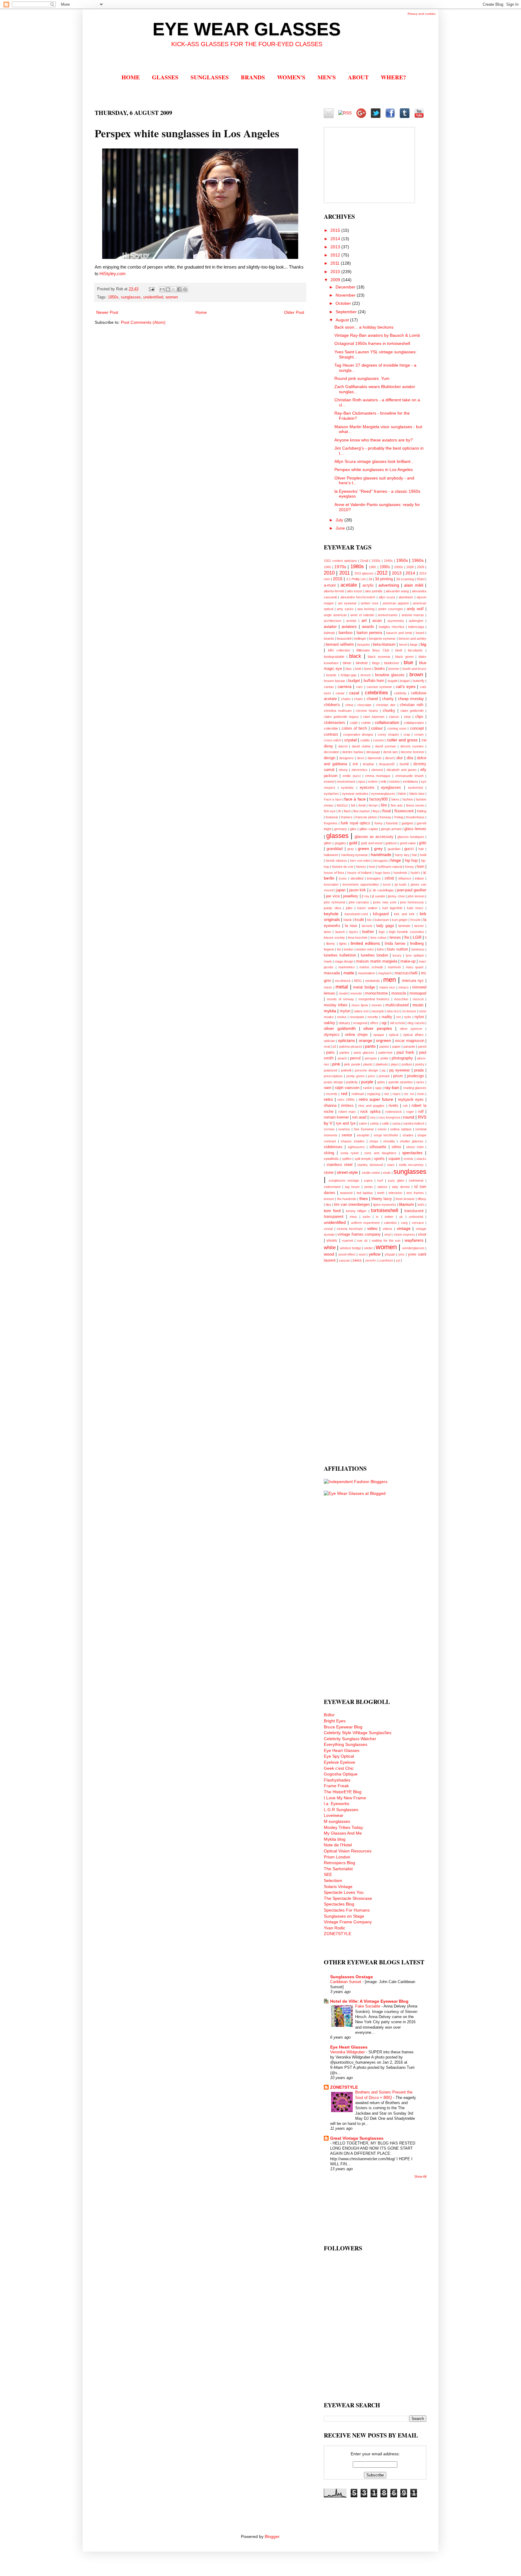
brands (331, 675)
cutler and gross (402, 740)
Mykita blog (335, 1839)
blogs (376, 663)
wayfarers (414, 1240)
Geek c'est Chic (339, 1768)
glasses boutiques (411, 837)
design (330, 758)
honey (409, 867)
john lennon (416, 896)
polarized (330, 1070)
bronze (366, 675)
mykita (330, 1011)
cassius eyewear (379, 687)
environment (346, 782)
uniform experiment (365, 1223)
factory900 (379, 799)
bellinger (360, 638)
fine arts (397, 805)
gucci (409, 849)
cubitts (365, 740)
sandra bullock (414, 1123)
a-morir (330, 585)
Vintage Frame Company (348, 1922)
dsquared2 (387, 764)
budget (354, 681)
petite (384, 1058)
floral (387, 811)
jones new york (385, 902)
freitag (399, 817)
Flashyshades (337, 1780)
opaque (379, 1035)
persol (355, 1058)
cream (419, 734)
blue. (349, 669)
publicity (352, 1082)
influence (405, 878)
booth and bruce (415, 669)
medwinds (373, 981)
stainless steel (340, 1165)
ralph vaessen (347, 1088)
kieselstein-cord (356, 914)
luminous (418, 949)
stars (391, 1165)
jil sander (379, 896)
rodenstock (394, 1112)
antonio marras (413, 615)
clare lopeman (374, 717)
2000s (399, 567)
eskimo (395, 782)
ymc (401, 1254)
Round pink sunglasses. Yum (362, 378)
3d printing (384, 579)
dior (400, 758)
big (423, 644)
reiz (387, 1094)
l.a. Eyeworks (336, 1804)
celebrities (376, 693)
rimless (347, 1106)
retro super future (376, 1099)
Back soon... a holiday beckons (364, 327)
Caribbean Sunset (346, 1982)
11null (364, 561)
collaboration (387, 722)
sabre (363, 1123)
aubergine (416, 621)
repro (396, 1094)
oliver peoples (378, 1028)
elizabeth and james (402, 770)
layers (354, 932)
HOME (131, 77)
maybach (385, 973)
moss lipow (360, 1005)
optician (329, 1041)
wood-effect (347, 1254)
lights (343, 944)
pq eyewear (399, 1070)
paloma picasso (351, 1046)
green (363, 849)
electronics (360, 770)
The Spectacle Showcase (348, 1898)
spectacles (412, 1153)
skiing (329, 1153)
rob (405, 1106)
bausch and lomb (399, 633)
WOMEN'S (291, 77)
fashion (408, 799)
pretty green (355, 1076)
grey (378, 849)
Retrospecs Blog (339, 1863)
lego (382, 932)
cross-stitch (333, 740)
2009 (336, 280)
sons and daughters (380, 1153)
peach (342, 1058)
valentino (390, 1223)
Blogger (272, 2536)
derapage (373, 752)
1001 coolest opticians (340, 561)
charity (388, 699)
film (384, 805)
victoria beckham (350, 1229)
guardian (394, 849)
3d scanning (405, 579)
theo (364, 1199)
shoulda (389, 1141)
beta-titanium (384, 645)
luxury (397, 955)
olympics (332, 1035)
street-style (347, 1172)
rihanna (330, 1106)
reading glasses (415, 1088)
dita (410, 758)
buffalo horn (374, 681)
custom (378, 740)
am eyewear (347, 603)
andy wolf (415, 609)
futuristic (392, 823)
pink (336, 1064)
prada (419, 1070)
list (339, 949)
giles (353, 829)
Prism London (337, 1857)
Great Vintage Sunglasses (357, 2138)
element (377, 770)
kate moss (415, 908)
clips (419, 717)
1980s (357, 567)
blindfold (362, 663)
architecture (333, 621)
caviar (340, 693)
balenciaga (416, 627)
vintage (404, 1228)
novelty (373, 1017)
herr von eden (360, 861)
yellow (375, 1254)
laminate (404, 926)
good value (408, 843)
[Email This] (162, 289)
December (346, 287)
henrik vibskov (336, 861)
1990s (385, 567)
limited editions (365, 943)
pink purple (352, 1064)
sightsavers (356, 1147)
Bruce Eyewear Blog (343, 1727)
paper (396, 1046)
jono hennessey (412, 902)
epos (362, 782)
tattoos (382, 1187)
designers (346, 758)
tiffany (422, 1199)
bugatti (393, 681)
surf (380, 1180)
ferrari (373, 805)
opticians (346, 1040)
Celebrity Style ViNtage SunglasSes (358, 1733)
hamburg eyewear (355, 855)
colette (366, 723)
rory (373, 1117)
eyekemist (415, 788)
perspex (371, 1058)
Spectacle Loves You (344, 1892)
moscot (418, 999)
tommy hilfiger (356, 1211)
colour (377, 728)
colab (354, 723)
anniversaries (388, 615)
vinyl (387, 1234)
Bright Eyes (335, 1721)
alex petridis (374, 591)
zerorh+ (371, 1260)
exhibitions (410, 782)
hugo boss (383, 873)
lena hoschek (358, 938)
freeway (385, 817)
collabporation (414, 723)
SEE (328, 1874)
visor (422, 1234)
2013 (336, 247)
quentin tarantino (401, 1082)
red (344, 1094)
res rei (409, 1094)
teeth (381, 1193)
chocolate (364, 705)
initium (419, 878)
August (343, 320)
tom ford (332, 1211)
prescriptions (333, 1076)
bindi (399, 650)
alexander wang (397, 591)
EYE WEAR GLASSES (247, 29)
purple (367, 1082)
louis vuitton (397, 949)
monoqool (418, 993)
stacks (421, 1159)
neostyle (378, 1011)
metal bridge (364, 987)
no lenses (409, 1011)
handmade (381, 855)
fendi (362, 805)
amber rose (370, 603)
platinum (382, 1064)
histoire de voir (343, 867)
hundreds (400, 873)
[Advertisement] (348, 1363)
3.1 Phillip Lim (356, 579)
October (344, 303)
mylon (345, 1011)
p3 (334, 1046)
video (372, 1228)
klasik (348, 920)
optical (394, 1035)
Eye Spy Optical (339, 1756)
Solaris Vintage (338, 1887)
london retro (365, 949)
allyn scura (387, 597)
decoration (332, 752)
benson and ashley (412, 638)
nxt (398, 1017)
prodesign (415, 1076)
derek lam (391, 752)
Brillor (329, 1715)
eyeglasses (391, 788)
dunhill (404, 764)
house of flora (334, 873)
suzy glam (396, 1180)
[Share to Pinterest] (185, 289)
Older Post (294, 312)
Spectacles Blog (339, 1904)
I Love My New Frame (345, 1798)
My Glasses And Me (343, 1833)
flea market (362, 811)
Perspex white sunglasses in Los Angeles (374, 470)
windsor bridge (350, 1248)
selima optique (401, 1129)
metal (342, 987)
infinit (389, 878)
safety (374, 1123)
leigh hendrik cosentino (406, 932)
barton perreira (369, 633)
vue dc (362, 1240)
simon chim (415, 1147)
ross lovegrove (389, 1117)
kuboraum (382, 920)
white (330, 1248)
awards (368, 627)
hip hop (411, 861)
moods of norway (340, 999)
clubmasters (335, 723)
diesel (389, 758)
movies (377, 1005)
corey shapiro (388, 734)
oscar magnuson (409, 1041)
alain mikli (414, 585)
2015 (336, 230)
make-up (408, 961)
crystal (350, 740)
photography (402, 1058)
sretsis (408, 1159)
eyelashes (331, 794)
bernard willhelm (340, 645)
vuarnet (347, 1240)
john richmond (334, 902)
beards (329, 638)
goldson (391, 843)
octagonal (360, 1023)
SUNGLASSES (210, 77)
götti (423, 843)
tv (377, 1217)
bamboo (346, 633)
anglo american (335, 615)
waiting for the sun (386, 1240)
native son (361, 1011)
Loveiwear (334, 1815)
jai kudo (401, 884)
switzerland (332, 1187)
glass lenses (415, 829)
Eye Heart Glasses (342, 1750)
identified (357, 878)
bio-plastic (415, 650)
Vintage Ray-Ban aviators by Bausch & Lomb (377, 335)
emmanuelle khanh (409, 776)
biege (414, 645)
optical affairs (413, 1035)
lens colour (379, 938)
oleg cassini (416, 1023)
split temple (363, 1159)
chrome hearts (367, 711)
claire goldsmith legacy (341, 717)
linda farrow (395, 944)
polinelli (346, 1070)
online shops (356, 1035)
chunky (389, 711)
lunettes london (374, 955)
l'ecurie (415, 920)
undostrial (416, 1217)
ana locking (366, 609)
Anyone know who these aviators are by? (374, 440)
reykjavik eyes (411, 1100)
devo (361, 758)
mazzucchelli (406, 973)
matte (349, 973)
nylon (419, 1017)
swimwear (416, 1180)
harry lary (402, 855)
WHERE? (393, 77)
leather (368, 932)
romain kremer (336, 1117)
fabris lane (417, 794)
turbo (366, 1217)
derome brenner (413, 752)
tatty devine (401, 1187)
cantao (329, 687)
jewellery (351, 896)
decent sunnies (412, 746)
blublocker (392, 663)
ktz (369, 920)
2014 (336, 239)
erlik (384, 782)
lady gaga (385, 926)
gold (353, 843)
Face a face (333, 799)
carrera (345, 686)
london (349, 949)
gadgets (407, 823)
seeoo (382, 1129)
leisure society (334, 938)
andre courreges (391, 609)
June (341, 528)
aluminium (406, 597)
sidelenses (333, 1147)
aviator (330, 626)
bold (358, 669)
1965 (327, 567)
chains (346, 699)
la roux (351, 926)
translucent (414, 1211)
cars (359, 687)
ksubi (359, 920)
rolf (421, 1112)
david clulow (361, 746)
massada (332, 973)
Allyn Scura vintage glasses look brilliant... (374, 461)
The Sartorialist (338, 1869)
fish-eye (330, 811)
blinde (347, 663)
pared (422, 1046)
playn (395, 1064)
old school (397, 1023)
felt (353, 805)
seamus (344, 1129)
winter (369, 1248)
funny (379, 823)
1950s (113, 297)
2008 (410, 567)
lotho (380, 949)
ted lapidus (365, 1193)
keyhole (331, 914)
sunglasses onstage (344, 1180)
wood (329, 1254)
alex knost (355, 591)
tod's (421, 1205)
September (347, 312)
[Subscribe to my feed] (345, 112)
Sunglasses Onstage (352, 1977)
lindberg (417, 944)
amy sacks (345, 609)
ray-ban (392, 1087)
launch (340, 932)
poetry (420, 1064)
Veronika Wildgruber (348, 2052)
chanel (372, 699)
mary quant (415, 967)
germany (341, 829)
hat (414, 855)
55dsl (421, 579)
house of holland (359, 873)
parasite (409, 1046)
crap (407, 734)
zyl (398, 1260)
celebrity (400, 693)
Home (201, 312)
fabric (402, 794)
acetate (349, 585)
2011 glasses (364, 573)
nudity (387, 1017)
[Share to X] (174, 289)
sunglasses (131, 297)
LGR (417, 937)
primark (384, 1076)
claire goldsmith (412, 711)
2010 (336, 272)
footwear (332, 817)
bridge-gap (349, 675)
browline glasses (390, 675)
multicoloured (397, 1005)
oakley (330, 1023)
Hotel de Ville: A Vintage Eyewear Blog (369, 2001)
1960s (418, 560)
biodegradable (334, 657)
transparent (334, 1217)
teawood (346, 1193)
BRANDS (253, 77)
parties (344, 1052)
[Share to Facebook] (179, 289)
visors (332, 1240)
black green (404, 657)
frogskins (331, 823)
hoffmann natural (390, 867)
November (346, 295)
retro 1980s (346, 1100)
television (395, 1193)
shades (408, 1135)
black (355, 656)
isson (387, 884)
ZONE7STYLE (338, 1934)
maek (328, 961)
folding (422, 811)
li (426, 938)
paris (330, 1052)
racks (420, 1082)
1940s (388, 561)
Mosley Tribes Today (343, 1827)
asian (377, 621)
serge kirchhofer (386, 1135)
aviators (349, 626)
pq (384, 1070)
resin (421, 1094)
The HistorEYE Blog (343, 1792)
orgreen (384, 1040)
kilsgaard (381, 914)
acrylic (368, 585)
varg (404, 1223)
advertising (389, 585)
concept (417, 728)
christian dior (386, 705)
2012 (336, 255)
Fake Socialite (368, 2006)
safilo (385, 1123)
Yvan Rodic (335, 1928)
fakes (395, 799)
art (364, 620)
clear (407, 717)
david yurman (385, 746)
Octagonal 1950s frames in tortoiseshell (372, 343)
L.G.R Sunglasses (341, 1810)
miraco (404, 987)
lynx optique (415, 955)
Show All (420, 2176)
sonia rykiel (349, 1153)
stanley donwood (370, 1165)
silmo (396, 1147)
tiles (328, 1205)
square (394, 1159)
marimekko (346, 967)
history (361, 867)
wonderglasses (413, 1248)
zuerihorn (386, 1260)
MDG (358, 981)
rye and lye (346, 1123)
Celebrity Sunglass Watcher (350, 1739)
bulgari (405, 681)
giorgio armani (391, 829)
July (340, 520)
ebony (343, 770)
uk (401, 1217)
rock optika (370, 1112)
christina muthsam (338, 711)
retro (328, 1099)
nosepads (357, 1017)
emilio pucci (351, 776)
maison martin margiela (376, 961)
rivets (393, 1106)
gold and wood (372, 843)
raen (328, 1088)
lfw (407, 938)
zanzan (344, 1260)
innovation (331, 884)
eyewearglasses (383, 794)
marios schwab (371, 967)
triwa (353, 1217)
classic (394, 717)
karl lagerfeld (392, 908)
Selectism (333, 1880)
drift (355, 764)
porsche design (366, 1070)
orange (366, 1040)
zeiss (357, 1260)
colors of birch (354, 728)
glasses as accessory (374, 837)
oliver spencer (411, 1029)
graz (351, 849)
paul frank (405, 1052)
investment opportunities (361, 884)
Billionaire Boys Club (373, 650)
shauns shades (353, 1141)
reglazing (374, 1094)
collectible (331, 728)
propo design (333, 1082)
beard (420, 633)
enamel (329, 782)
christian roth (412, 705)
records (332, 1094)
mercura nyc (413, 981)
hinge (396, 860)
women (172, 297)
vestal (328, 1229)
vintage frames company (359, 1234)
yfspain (390, 1254)
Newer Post (107, 312)
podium (407, 1064)
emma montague (378, 776)
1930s (376, 561)
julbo (349, 908)
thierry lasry (382, 1199)
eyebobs (347, 788)
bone (368, 669)
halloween (331, 855)
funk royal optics (355, 823)
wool (362, 1254)
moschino (401, 999)
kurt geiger (400, 920)
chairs (358, 699)
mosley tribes (336, 1005)
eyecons (367, 788)
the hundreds (347, 1199)
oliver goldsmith (340, 1028)
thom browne (405, 1199)
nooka (342, 1017)
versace (418, 1223)
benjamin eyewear (382, 638)
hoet (372, 867)
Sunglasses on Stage (344, 1916)
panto (370, 1046)
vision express (404, 1234)
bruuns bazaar (335, 681)
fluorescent (404, 811)
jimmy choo (396, 896)
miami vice (387, 987)
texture (329, 1199)
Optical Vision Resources (348, 1851)
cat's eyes (406, 686)
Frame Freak (336, 1786)
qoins (381, 1082)
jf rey (365, 896)
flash (347, 811)
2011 (336, 263)
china (349, 705)
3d (370, 579)
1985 (372, 567)
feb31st (342, 805)
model (343, 993)
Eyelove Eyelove (339, 1762)
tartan (368, 1187)
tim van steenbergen (352, 1205)
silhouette (378, 1147)
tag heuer (352, 1187)
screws (329, 1129)
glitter (328, 843)
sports (379, 1159)
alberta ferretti (334, 591)
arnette (351, 621)
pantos (384, 1046)
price (371, 1076)
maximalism (366, 973)
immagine (374, 878)
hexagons (380, 861)
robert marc (347, 1112)
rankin (368, 1088)
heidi (423, 855)
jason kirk (358, 890)
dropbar (368, 764)
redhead (358, 1094)
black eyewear (379, 657)
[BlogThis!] (168, 289)
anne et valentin (362, 615)
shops (374, 1141)
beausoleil (344, 638)
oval (327, 1046)
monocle (399, 993)
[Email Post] (151, 289)
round (409, 1117)
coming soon (397, 728)
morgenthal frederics (374, 999)
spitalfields (331, 1159)
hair (421, 849)
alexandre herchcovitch (358, 597)
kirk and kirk (404, 914)
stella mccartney (411, 1165)
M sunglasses (337, 1821)
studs (387, 1173)
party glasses (364, 1052)
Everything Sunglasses (346, 1744)
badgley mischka (391, 627)
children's (332, 705)
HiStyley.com (113, 274)
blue (408, 662)
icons (343, 878)
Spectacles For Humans (347, 1910)
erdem (373, 782)
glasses (337, 836)
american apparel (396, 603)
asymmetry (396, 621)
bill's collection (339, 650)
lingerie (329, 949)
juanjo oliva (332, 908)
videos (387, 1229)
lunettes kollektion (340, 955)
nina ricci (393, 1011)
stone (329, 1173)
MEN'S (327, 77)
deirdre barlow (353, 752)
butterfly (419, 681)
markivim (394, 967)
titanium (406, 1204)
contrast (331, 734)
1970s (340, 567)
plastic (368, 1064)
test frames (415, 1193)
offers (374, 1023)
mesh (328, 987)
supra (368, 1180)
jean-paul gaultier (412, 890)
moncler (356, 993)
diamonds (375, 758)
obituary (344, 1023)
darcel (343, 746)
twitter (389, 1217)
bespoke (364, 645)
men (390, 980)
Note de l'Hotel (338, 1845)
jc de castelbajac (382, 890)
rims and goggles (371, 1106)
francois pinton (366, 817)
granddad (335, 849)
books (380, 669)
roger (410, 1112)
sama (396, 1123)
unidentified (153, 297)
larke (327, 932)
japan (341, 890)
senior (347, 1135)
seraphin (363, 1135)
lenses (395, 938)
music (418, 1005)
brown (416, 675)
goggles (340, 843)
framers (347, 817)
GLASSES (165, 77)
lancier (419, 926)
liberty (331, 944)
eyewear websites (355, 794)
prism (398, 1076)
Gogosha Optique (341, 1774)
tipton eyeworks (385, 1205)
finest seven (415, 805)
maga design (344, 961)
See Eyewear (364, 1129)
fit (339, 811)
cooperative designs (358, 734)
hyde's (415, 873)
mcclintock (343, 981)
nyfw (407, 1017)
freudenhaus (415, 817)
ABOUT (358, 77)
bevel (403, 645)
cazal (354, 693)
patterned (385, 1052)
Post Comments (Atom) (143, 322)
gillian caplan (369, 829)
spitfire (347, 1159)
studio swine (371, 1173)
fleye (376, 811)
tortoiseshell (385, 1210)
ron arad (359, 1117)
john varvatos (359, 902)
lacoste (367, 926)
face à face (355, 799)
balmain (329, 633)
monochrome (376, 993)
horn (420, 867)
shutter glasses (412, 1141)
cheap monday (411, 699)
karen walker (367, 908)
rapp (378, 1088)
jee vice (333, 896)
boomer (394, 669)
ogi (384, 1023)
